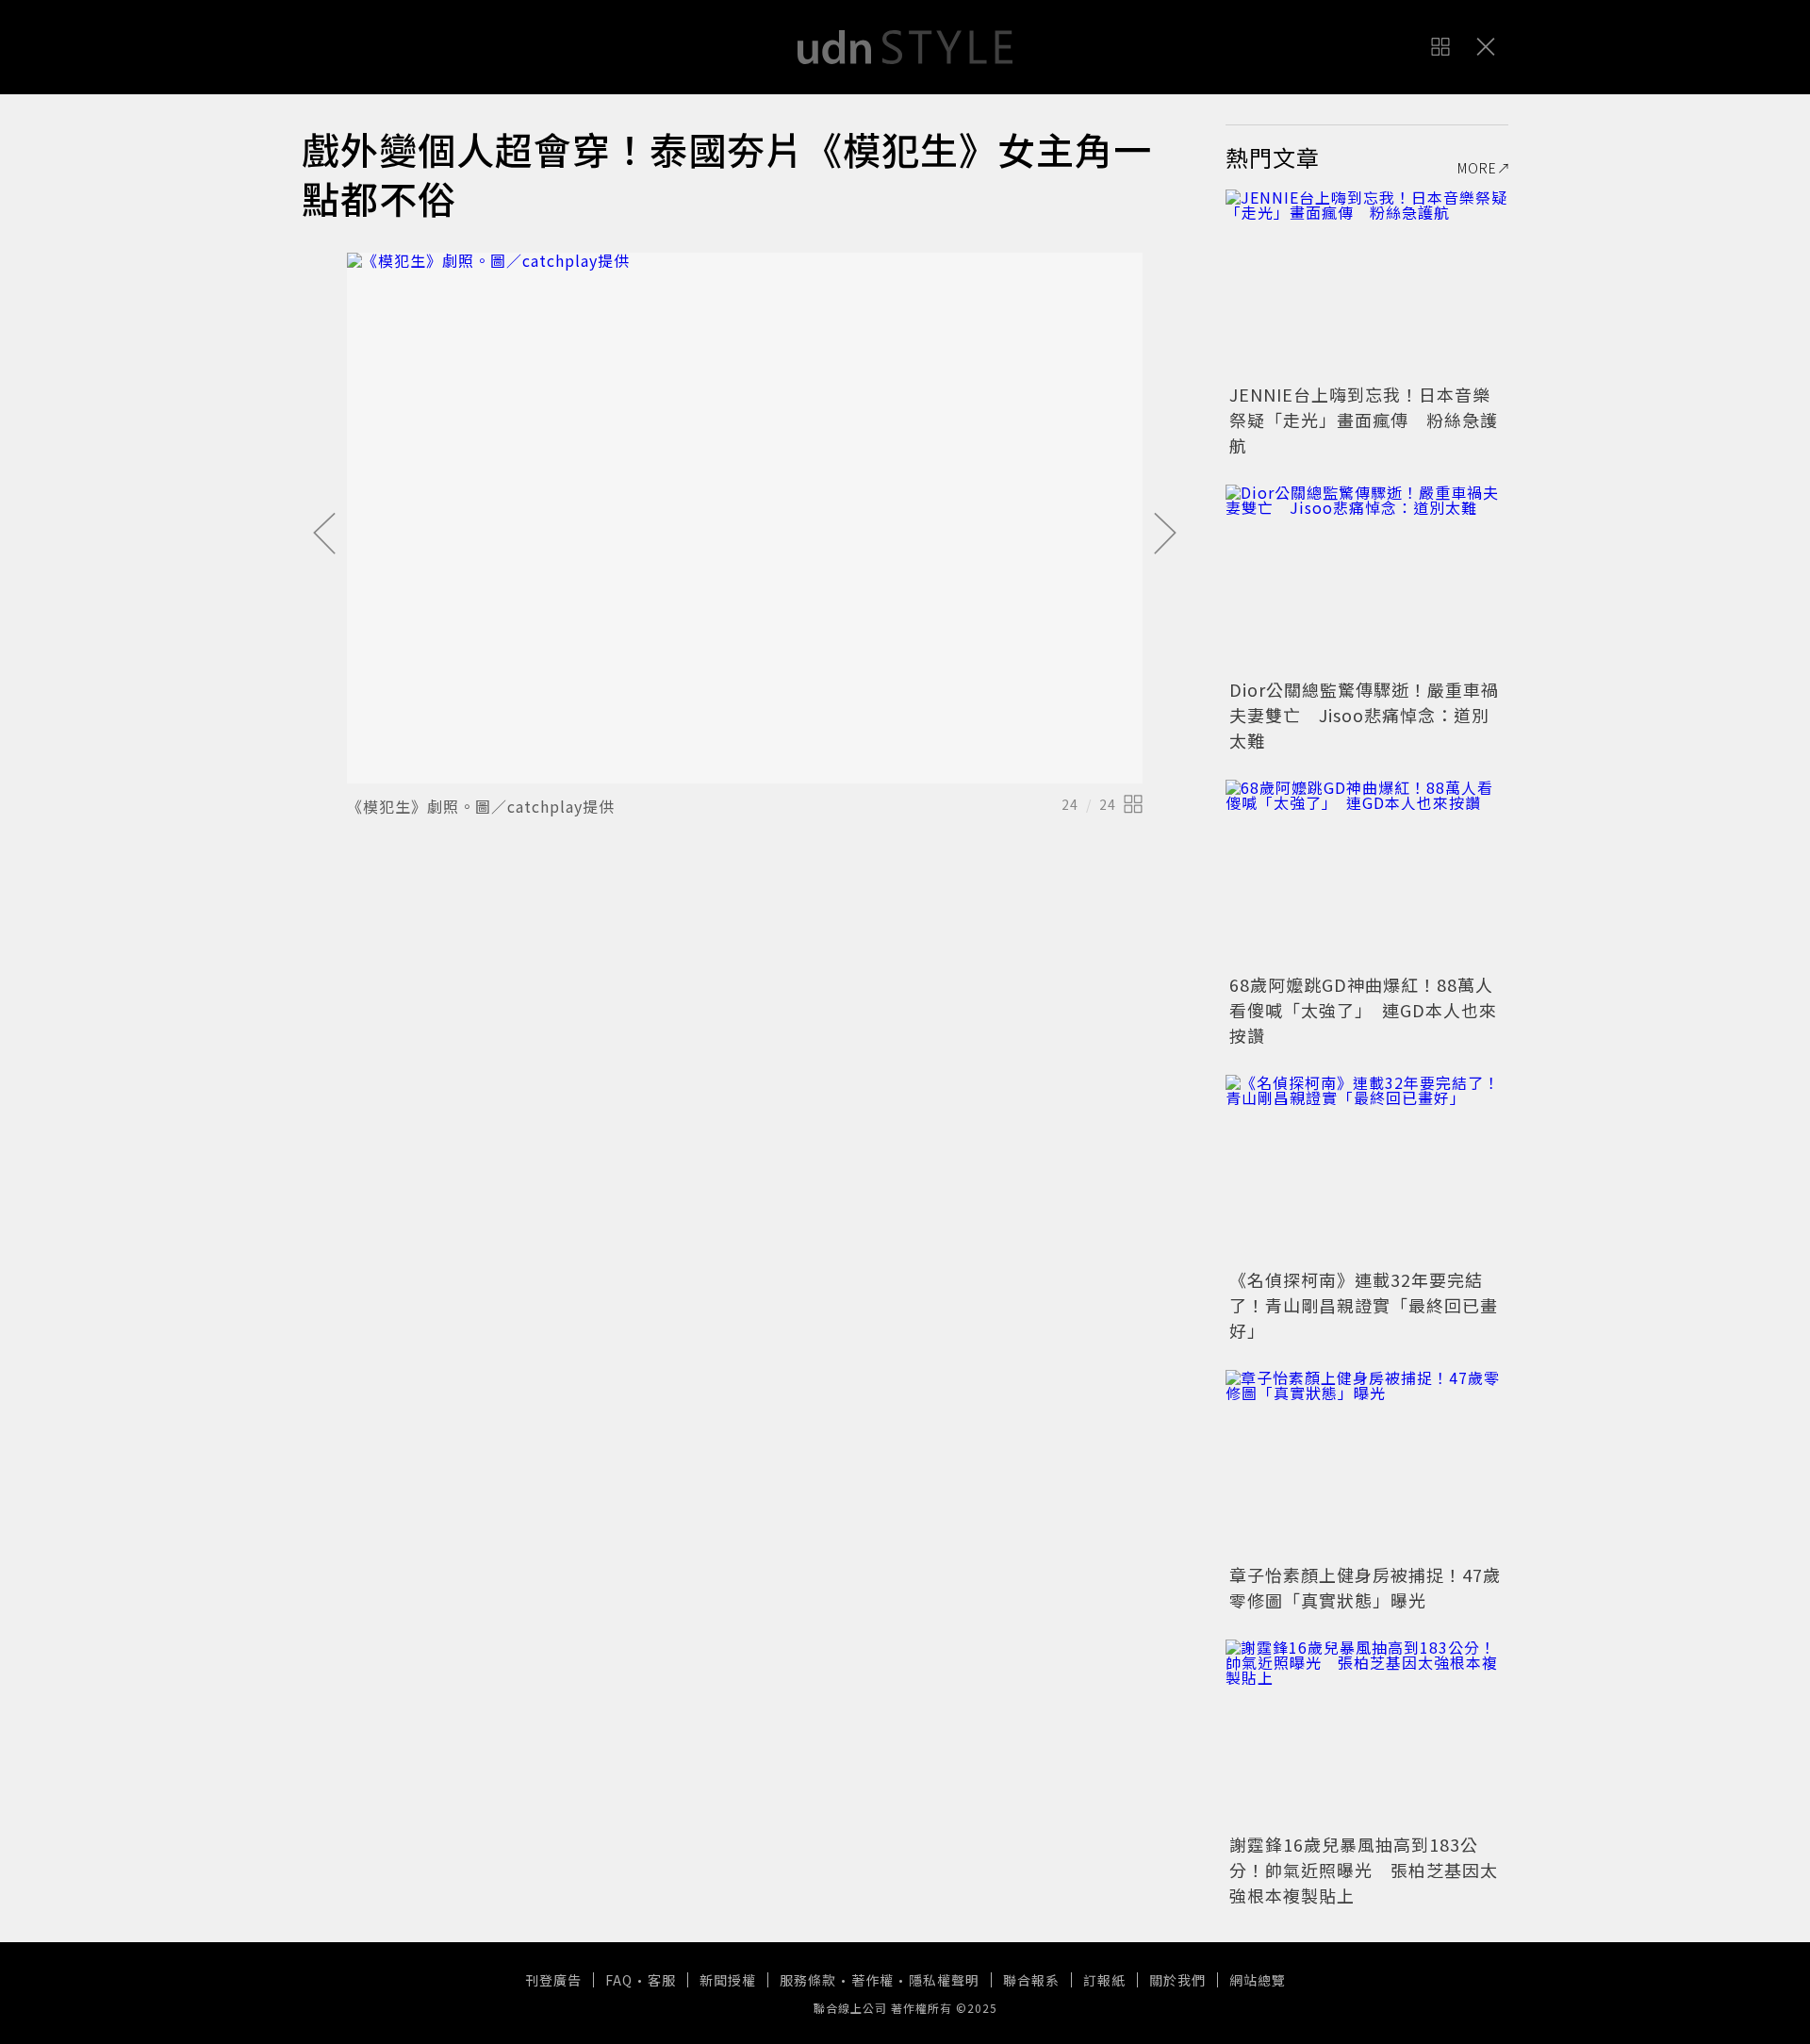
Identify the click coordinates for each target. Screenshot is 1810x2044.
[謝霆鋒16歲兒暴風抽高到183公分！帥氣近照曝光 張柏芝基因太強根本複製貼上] (1367, 1734)
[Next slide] (1165, 535)
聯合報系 (1031, 1980)
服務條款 (808, 1980)
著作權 (872, 1980)
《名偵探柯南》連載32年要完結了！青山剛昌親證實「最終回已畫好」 (1364, 1305)
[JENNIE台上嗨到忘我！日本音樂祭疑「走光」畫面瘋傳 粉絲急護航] (1367, 284)
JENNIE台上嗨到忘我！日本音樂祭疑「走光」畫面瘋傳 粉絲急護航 (1364, 420)
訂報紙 (1104, 1980)
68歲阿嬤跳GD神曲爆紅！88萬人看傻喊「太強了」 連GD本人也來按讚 (1363, 1010)
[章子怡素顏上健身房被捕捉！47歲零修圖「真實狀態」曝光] (1367, 1464)
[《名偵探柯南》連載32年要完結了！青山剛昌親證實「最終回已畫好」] (1367, 1169)
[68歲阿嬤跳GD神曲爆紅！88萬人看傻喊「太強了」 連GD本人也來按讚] (1367, 874)
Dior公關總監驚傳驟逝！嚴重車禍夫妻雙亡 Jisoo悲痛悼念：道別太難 (1364, 715)
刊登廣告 (553, 1980)
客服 (662, 1980)
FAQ (619, 1980)
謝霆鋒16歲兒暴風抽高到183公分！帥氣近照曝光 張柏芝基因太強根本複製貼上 (1364, 1870)
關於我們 (1177, 1980)
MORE (1477, 168)
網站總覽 (1258, 1980)
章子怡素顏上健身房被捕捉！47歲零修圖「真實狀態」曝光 (1365, 1587)
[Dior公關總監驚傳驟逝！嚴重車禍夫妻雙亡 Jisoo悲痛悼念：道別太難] (1367, 579)
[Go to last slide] (324, 535)
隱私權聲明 (944, 1980)
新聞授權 (728, 1980)
